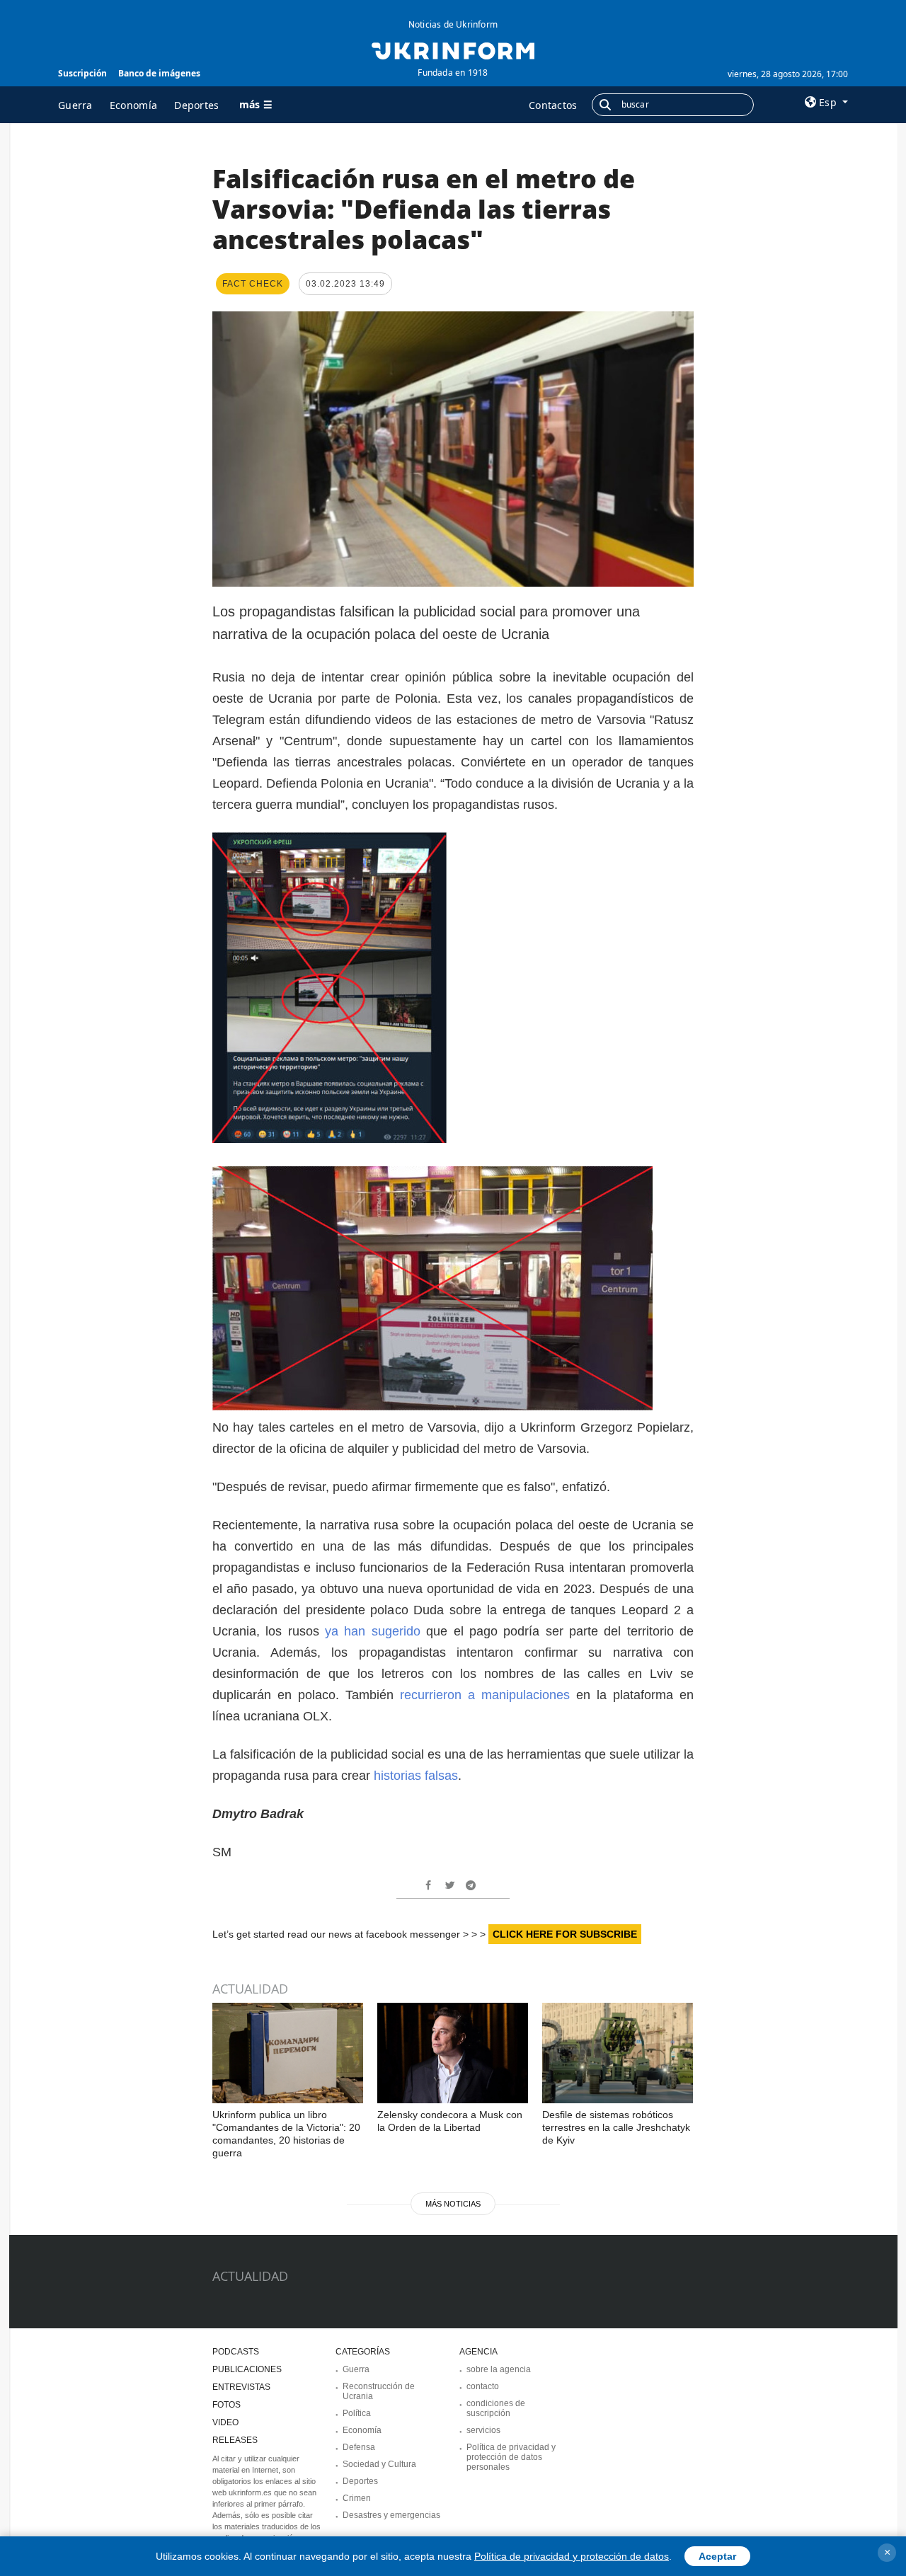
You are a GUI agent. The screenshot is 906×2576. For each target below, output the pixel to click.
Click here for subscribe (565, 1934)
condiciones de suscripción (496, 2408)
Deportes (196, 105)
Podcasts (236, 2352)
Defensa (359, 2447)
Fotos (226, 2405)
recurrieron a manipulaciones (485, 1695)
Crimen (357, 2498)
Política (357, 2413)
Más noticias (453, 2204)
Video (225, 2422)
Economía (133, 105)
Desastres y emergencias (391, 2515)
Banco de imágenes (159, 73)
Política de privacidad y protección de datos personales (511, 2457)
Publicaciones (247, 2369)
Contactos (553, 105)
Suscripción (82, 73)
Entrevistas (241, 2387)
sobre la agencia (499, 2369)
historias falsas (416, 1776)
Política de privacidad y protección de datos (572, 2556)
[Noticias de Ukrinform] (453, 50)
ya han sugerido (375, 1631)
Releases (235, 2440)
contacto (483, 2386)
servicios (483, 2430)
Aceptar (717, 2556)
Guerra (75, 105)
